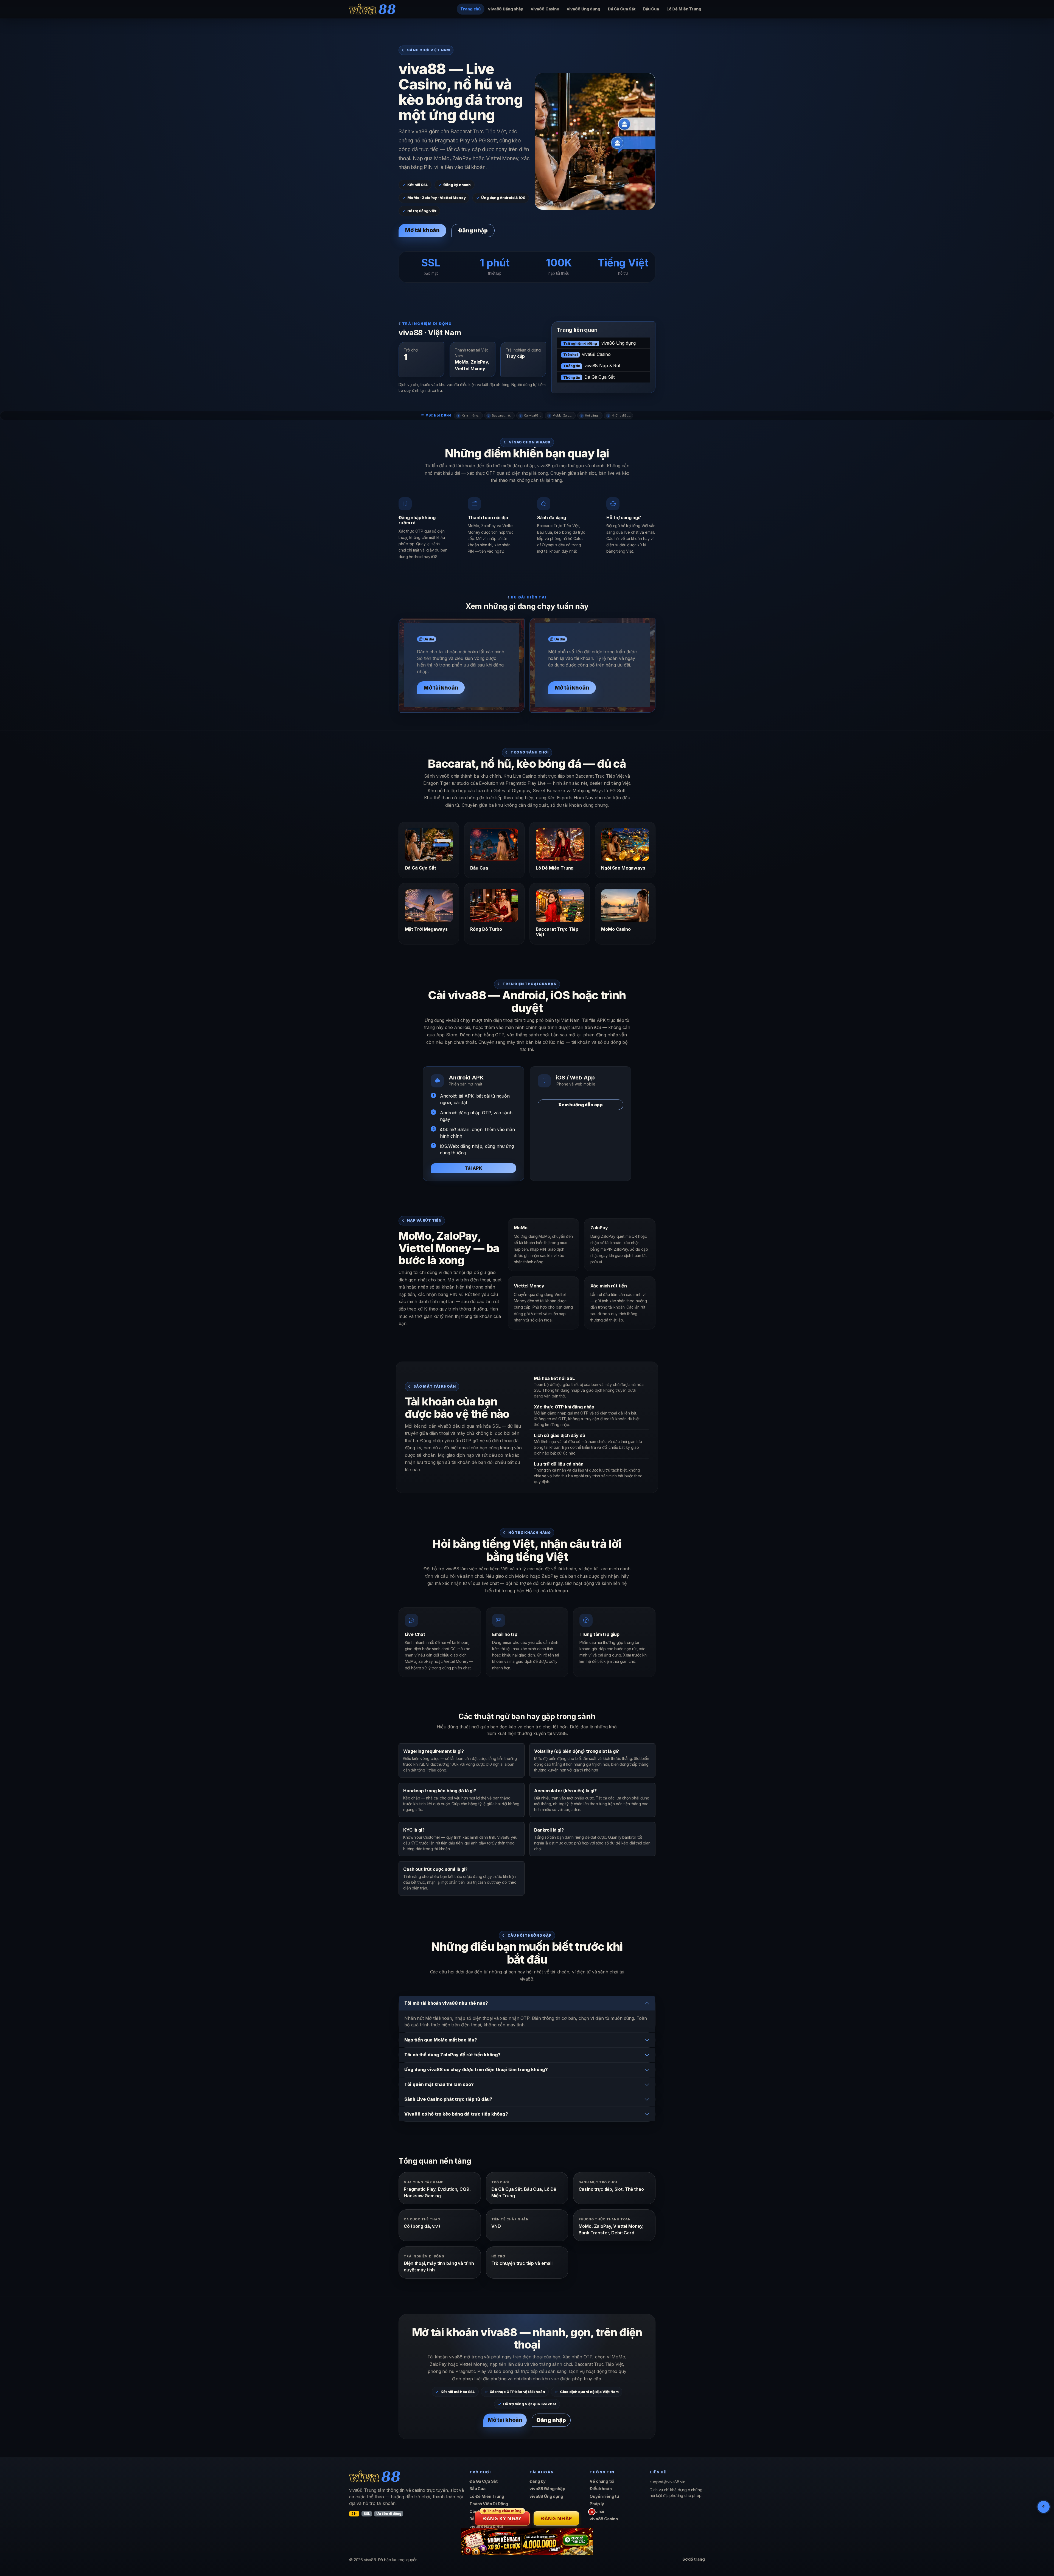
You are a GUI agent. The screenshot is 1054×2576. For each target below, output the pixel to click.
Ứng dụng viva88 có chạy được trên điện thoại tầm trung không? (476, 2069)
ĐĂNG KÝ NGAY (502, 2516)
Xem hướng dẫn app (581, 1105)
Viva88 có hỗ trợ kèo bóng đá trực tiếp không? (456, 2114)
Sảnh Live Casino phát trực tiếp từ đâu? (448, 2099)
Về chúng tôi (602, 2481)
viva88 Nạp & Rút (592, 365)
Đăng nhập (473, 230)
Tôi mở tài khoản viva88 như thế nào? (446, 2003)
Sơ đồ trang (694, 2559)
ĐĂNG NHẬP (557, 2518)
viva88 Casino (545, 9)
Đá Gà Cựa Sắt (622, 9)
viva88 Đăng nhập (506, 9)
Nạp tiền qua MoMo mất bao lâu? (441, 2040)
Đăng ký (538, 2481)
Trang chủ (470, 9)
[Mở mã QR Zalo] (527, 2541)
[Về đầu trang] (1044, 2507)
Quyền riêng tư (604, 2496)
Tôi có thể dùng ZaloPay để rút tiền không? (452, 2055)
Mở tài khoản (422, 230)
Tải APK (473, 1168)
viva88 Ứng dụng (584, 9)
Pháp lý (597, 2504)
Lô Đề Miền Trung (684, 9)
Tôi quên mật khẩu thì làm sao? (439, 2084)
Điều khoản (601, 2489)
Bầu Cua (651, 9)
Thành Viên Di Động (489, 2504)
